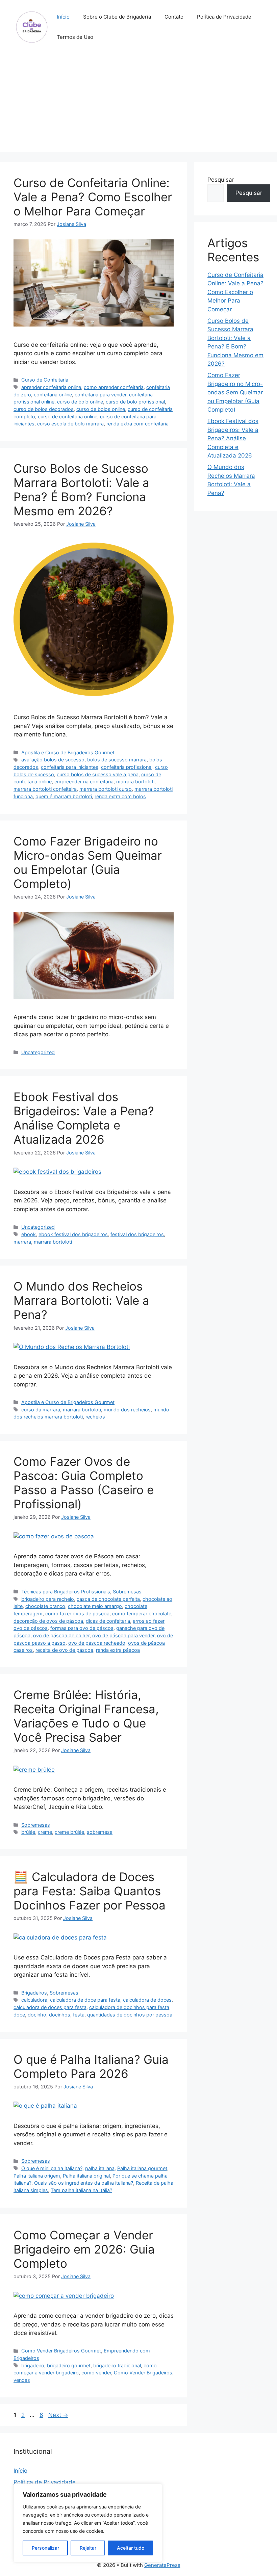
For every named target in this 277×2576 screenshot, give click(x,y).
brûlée (28, 1832)
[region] (88, 2523)
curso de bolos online (101, 409)
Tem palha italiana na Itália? (81, 2190)
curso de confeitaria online (68, 417)
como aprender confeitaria (114, 387)
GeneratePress (162, 2565)
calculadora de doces (147, 2000)
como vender (96, 2373)
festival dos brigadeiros (137, 1234)
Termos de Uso (75, 37)
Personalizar (45, 2548)
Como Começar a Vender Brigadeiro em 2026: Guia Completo (84, 2249)
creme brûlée (69, 1832)
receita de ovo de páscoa (64, 1650)
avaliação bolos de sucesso (53, 760)
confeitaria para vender (100, 395)
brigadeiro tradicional (117, 2365)
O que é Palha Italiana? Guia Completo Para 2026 (91, 2066)
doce (19, 2015)
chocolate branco (45, 1606)
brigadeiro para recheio (48, 1599)
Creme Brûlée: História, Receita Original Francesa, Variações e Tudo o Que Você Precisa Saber (86, 1716)
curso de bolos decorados (44, 409)
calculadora (34, 2000)
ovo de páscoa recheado (97, 1643)
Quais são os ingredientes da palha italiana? (84, 2183)
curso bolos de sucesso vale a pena (98, 774)
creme (45, 1832)
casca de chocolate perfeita (108, 1599)
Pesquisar (221, 180)
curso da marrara (41, 1410)
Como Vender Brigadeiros (143, 2373)
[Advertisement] (138, 105)
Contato (174, 17)
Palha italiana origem (37, 2176)
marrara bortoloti (135, 782)
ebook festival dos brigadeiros (73, 1234)
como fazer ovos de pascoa (77, 1614)
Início (63, 17)
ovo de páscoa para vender (123, 1635)
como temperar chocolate (142, 1614)
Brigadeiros (34, 1993)
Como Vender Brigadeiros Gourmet (61, 2351)
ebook (29, 1234)
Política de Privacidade (224, 17)
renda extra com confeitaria (137, 424)
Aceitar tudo (131, 2548)
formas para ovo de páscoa (82, 1628)
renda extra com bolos (120, 796)
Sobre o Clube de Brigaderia (117, 17)
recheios (95, 1417)
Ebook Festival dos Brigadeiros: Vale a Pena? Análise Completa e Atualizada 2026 (84, 1118)
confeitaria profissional (127, 767)
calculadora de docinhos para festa (129, 2007)
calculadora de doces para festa (50, 2007)
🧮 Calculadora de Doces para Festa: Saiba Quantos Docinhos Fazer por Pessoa (90, 1891)
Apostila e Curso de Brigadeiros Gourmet (68, 752)
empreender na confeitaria (84, 782)
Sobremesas (127, 1592)
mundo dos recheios (127, 1410)
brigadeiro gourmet (69, 2365)
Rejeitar (88, 2548)
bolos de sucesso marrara (117, 760)
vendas (22, 2380)
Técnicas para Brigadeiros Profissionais (66, 1592)
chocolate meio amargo (95, 1606)
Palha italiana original (86, 2176)
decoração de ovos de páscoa (48, 1621)
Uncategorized (38, 1052)
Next (58, 2415)
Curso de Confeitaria (45, 380)
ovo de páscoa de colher (61, 1635)
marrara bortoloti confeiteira (45, 789)
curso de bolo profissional (135, 402)
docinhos (60, 2015)
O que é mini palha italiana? (52, 2168)
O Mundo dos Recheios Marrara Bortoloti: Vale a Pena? (81, 1300)
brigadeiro (33, 2365)
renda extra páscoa (118, 1650)
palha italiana (100, 2168)
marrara (22, 1242)
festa (79, 2015)
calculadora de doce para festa (85, 2000)
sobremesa (100, 1832)
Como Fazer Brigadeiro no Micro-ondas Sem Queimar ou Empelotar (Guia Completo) (88, 862)
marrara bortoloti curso (106, 789)
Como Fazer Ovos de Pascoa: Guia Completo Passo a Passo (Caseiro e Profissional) (84, 1483)
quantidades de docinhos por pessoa (130, 2015)
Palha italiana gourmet (142, 2168)
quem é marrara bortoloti (64, 796)
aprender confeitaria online (51, 387)
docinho (37, 2015)
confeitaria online (53, 395)
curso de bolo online (80, 402)
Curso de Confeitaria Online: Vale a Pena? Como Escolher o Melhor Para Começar (93, 197)
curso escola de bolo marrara (70, 424)
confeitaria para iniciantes (70, 767)
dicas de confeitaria (108, 1621)
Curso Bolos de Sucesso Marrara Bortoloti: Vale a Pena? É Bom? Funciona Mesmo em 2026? (81, 490)
